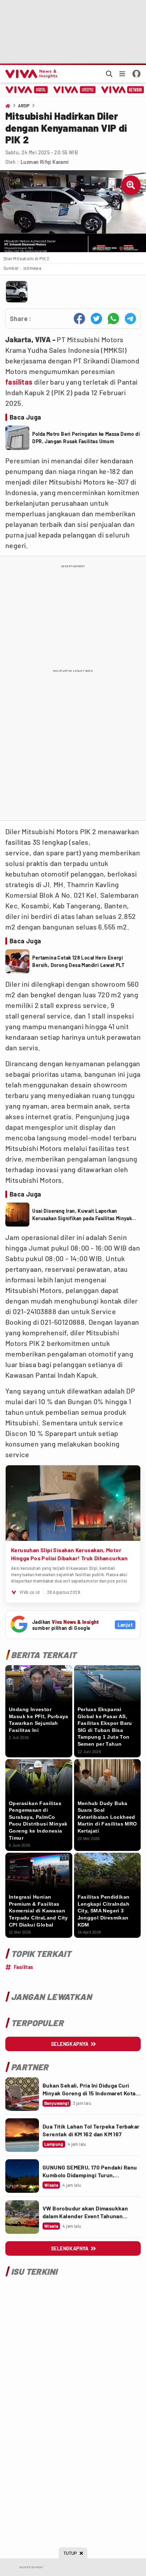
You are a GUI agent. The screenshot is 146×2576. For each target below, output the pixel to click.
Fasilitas (24, 1967)
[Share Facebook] (79, 319)
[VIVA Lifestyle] (75, 90)
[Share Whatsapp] (113, 319)
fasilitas (19, 382)
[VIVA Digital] (27, 90)
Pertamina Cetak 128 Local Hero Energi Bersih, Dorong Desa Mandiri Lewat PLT (78, 961)
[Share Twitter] (96, 319)
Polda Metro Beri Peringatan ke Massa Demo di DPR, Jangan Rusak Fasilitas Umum (86, 438)
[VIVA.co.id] (30, 74)
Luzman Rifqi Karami (45, 162)
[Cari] (109, 74)
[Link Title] (22, 2094)
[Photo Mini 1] (17, 292)
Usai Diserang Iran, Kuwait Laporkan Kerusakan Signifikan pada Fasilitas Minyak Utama (82, 1215)
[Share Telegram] (130, 319)
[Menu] (122, 74)
